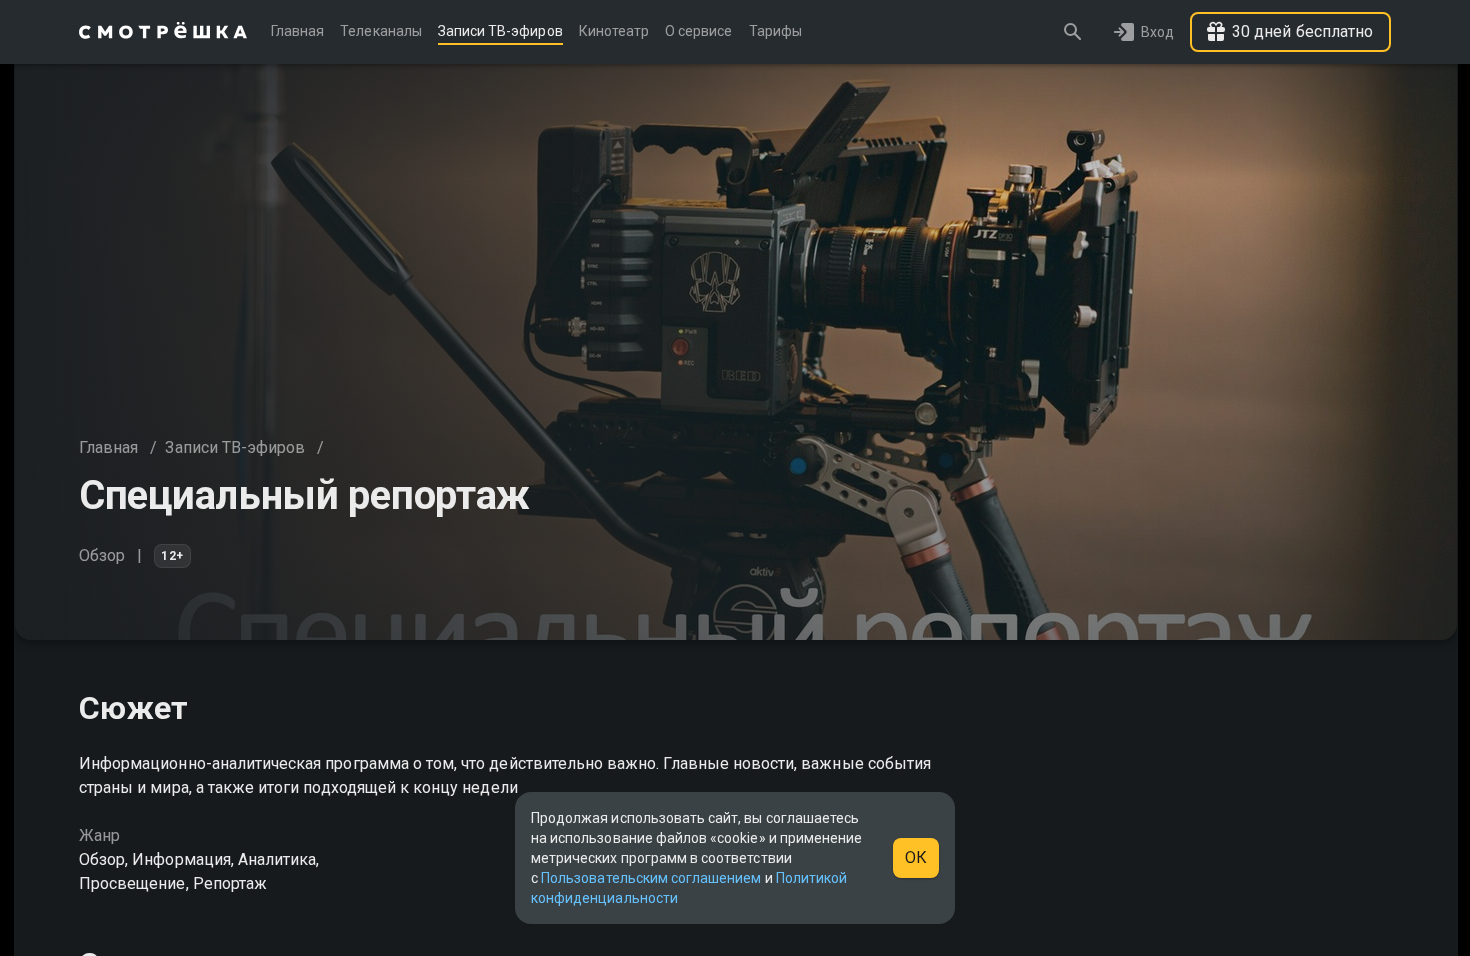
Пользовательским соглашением (651, 878)
